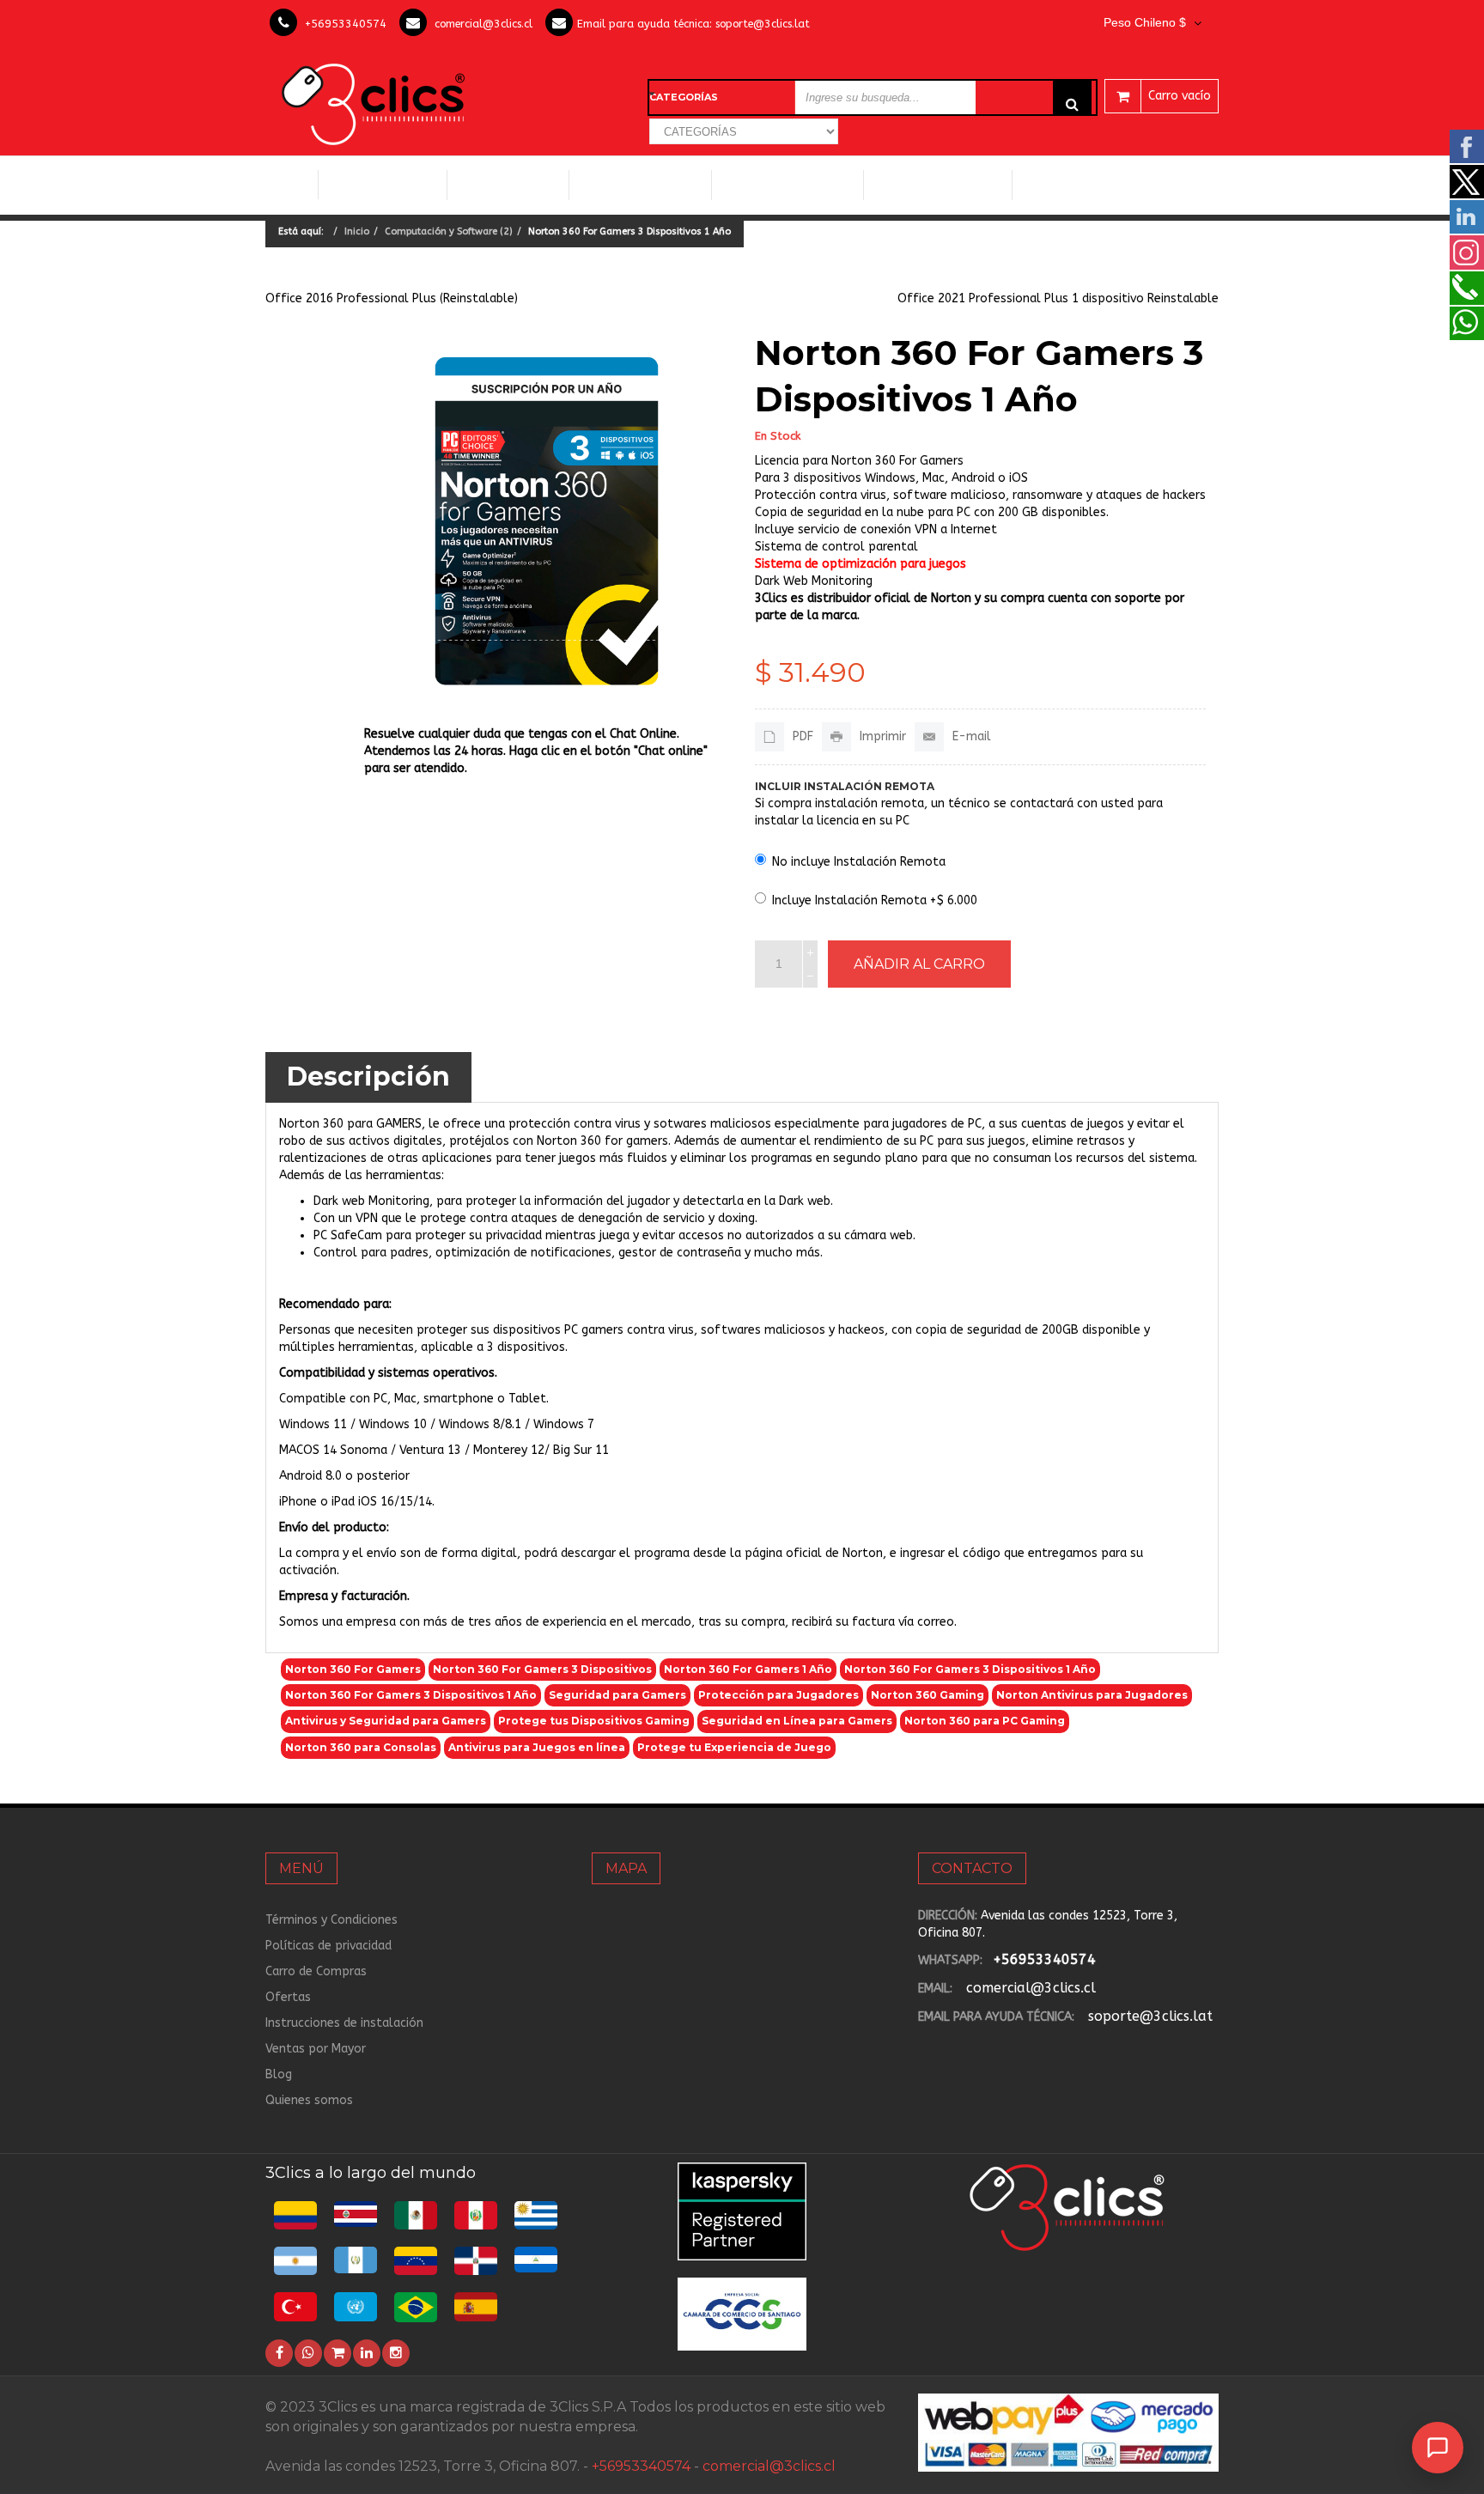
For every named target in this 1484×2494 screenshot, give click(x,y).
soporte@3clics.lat (763, 24)
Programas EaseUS (1083, 185)
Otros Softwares (931, 185)
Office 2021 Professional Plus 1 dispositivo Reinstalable (1058, 298)
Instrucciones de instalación (344, 2023)
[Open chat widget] (1438, 2448)
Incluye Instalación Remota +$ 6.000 (875, 900)
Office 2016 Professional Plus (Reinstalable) (392, 298)
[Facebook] (279, 2353)
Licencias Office (508, 185)
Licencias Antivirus (781, 185)
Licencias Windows (640, 185)
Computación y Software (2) (449, 231)
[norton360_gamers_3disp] (547, 521)
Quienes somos (309, 2100)
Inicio (292, 185)
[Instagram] (396, 2353)
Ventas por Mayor (316, 2049)
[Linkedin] (367, 2353)
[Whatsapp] (308, 2353)
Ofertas (288, 1997)
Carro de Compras (316, 1971)
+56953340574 (346, 24)
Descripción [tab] (368, 1077)
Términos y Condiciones (331, 1920)
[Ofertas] (338, 2353)
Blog (279, 2074)
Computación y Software (383, 184)
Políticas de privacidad (328, 1946)
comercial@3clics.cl (484, 24)
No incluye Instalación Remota (859, 862)
